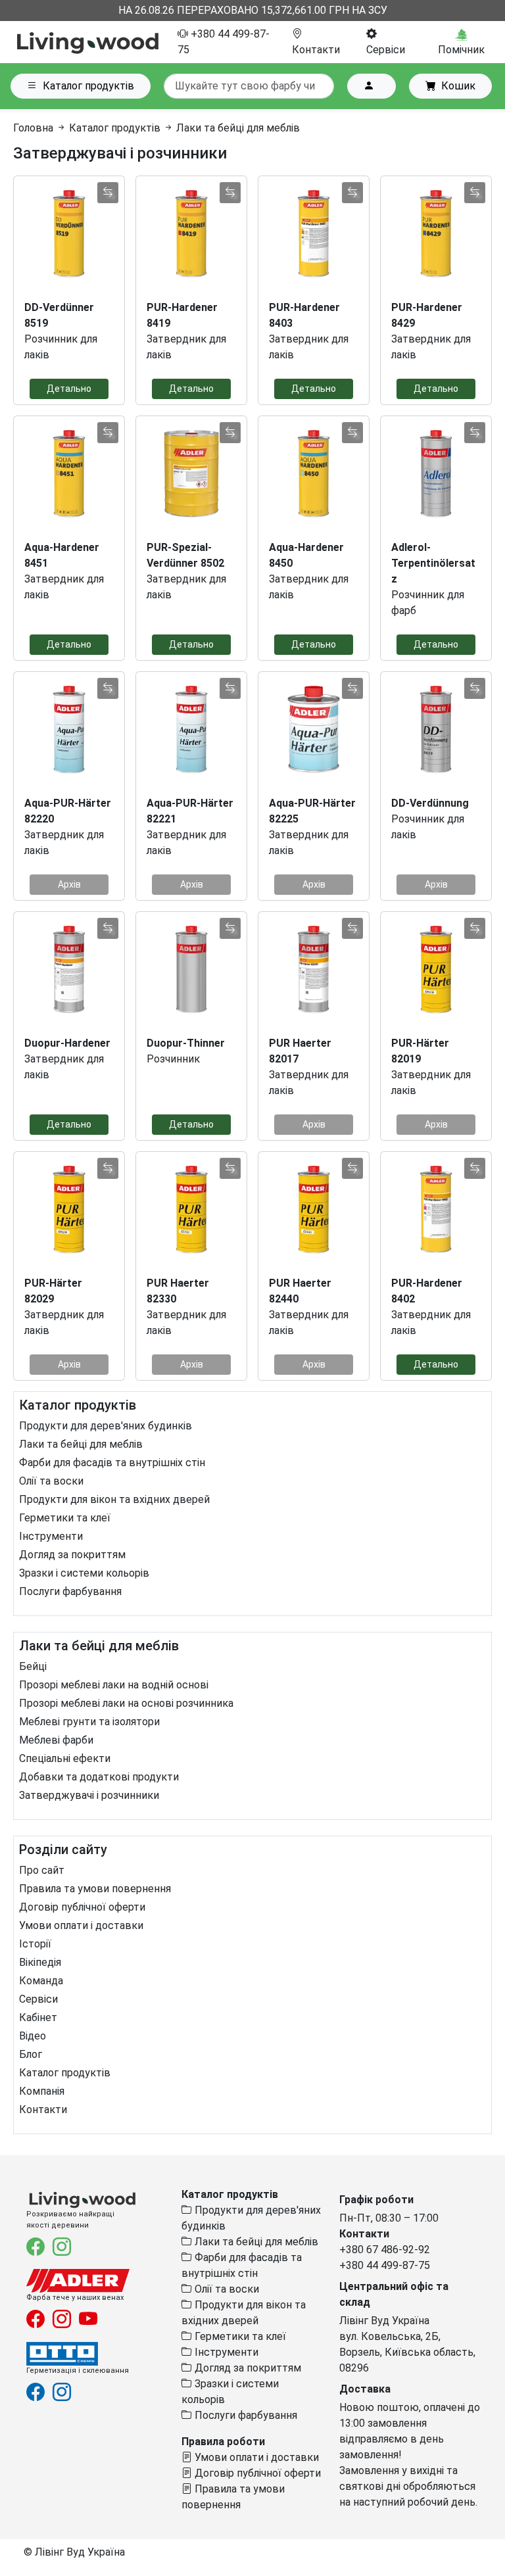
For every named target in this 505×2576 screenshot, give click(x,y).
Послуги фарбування (70, 1591)
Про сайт (42, 1870)
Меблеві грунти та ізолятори (89, 1722)
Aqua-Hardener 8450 (306, 555)
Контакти (43, 2110)
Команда (41, 1981)
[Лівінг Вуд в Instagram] (62, 2250)
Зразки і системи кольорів (84, 1573)
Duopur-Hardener (67, 1043)
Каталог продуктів (88, 86)
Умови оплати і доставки (81, 1925)
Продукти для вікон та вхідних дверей (114, 1499)
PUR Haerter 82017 (300, 1051)
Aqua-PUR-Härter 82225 (312, 811)
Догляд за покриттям (72, 1555)
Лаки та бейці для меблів (81, 1444)
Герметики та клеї (65, 1518)
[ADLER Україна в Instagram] (63, 2323)
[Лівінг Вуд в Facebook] (37, 2250)
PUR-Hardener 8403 (304, 315)
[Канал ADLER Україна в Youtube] (88, 2323)
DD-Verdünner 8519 (59, 315)
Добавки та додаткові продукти (99, 1777)
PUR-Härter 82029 (53, 1291)
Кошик (458, 86)
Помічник (461, 50)
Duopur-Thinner (186, 1043)
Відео (33, 2036)
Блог (31, 2054)
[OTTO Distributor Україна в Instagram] (62, 2395)
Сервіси (38, 1999)
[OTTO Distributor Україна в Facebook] (37, 2395)
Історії (35, 1944)
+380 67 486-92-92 (385, 2250)
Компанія (42, 2091)
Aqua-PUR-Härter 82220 (68, 811)
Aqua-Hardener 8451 (62, 555)
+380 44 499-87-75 (385, 2265)
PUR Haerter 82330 (178, 1291)
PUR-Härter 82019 (420, 1051)
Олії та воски (51, 1481)
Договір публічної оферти (82, 1907)
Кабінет (38, 2017)
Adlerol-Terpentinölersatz (433, 563)
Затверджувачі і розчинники (89, 1795)
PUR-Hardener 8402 (427, 1291)
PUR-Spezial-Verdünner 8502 (185, 555)
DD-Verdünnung (430, 803)
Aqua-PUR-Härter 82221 (190, 811)
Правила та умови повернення (95, 1889)
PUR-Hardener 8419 (182, 315)
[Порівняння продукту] (108, 193)
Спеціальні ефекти (65, 1758)
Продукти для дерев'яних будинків (106, 1426)
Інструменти (51, 1536)
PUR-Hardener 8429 (427, 315)
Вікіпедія (40, 1962)
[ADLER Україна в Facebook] (37, 2323)
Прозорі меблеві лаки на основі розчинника (126, 1703)
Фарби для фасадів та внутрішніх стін (112, 1463)
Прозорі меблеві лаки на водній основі (114, 1685)
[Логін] (372, 86)
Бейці (33, 1666)
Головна (33, 128)
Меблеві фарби (56, 1740)
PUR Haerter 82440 (300, 1291)
